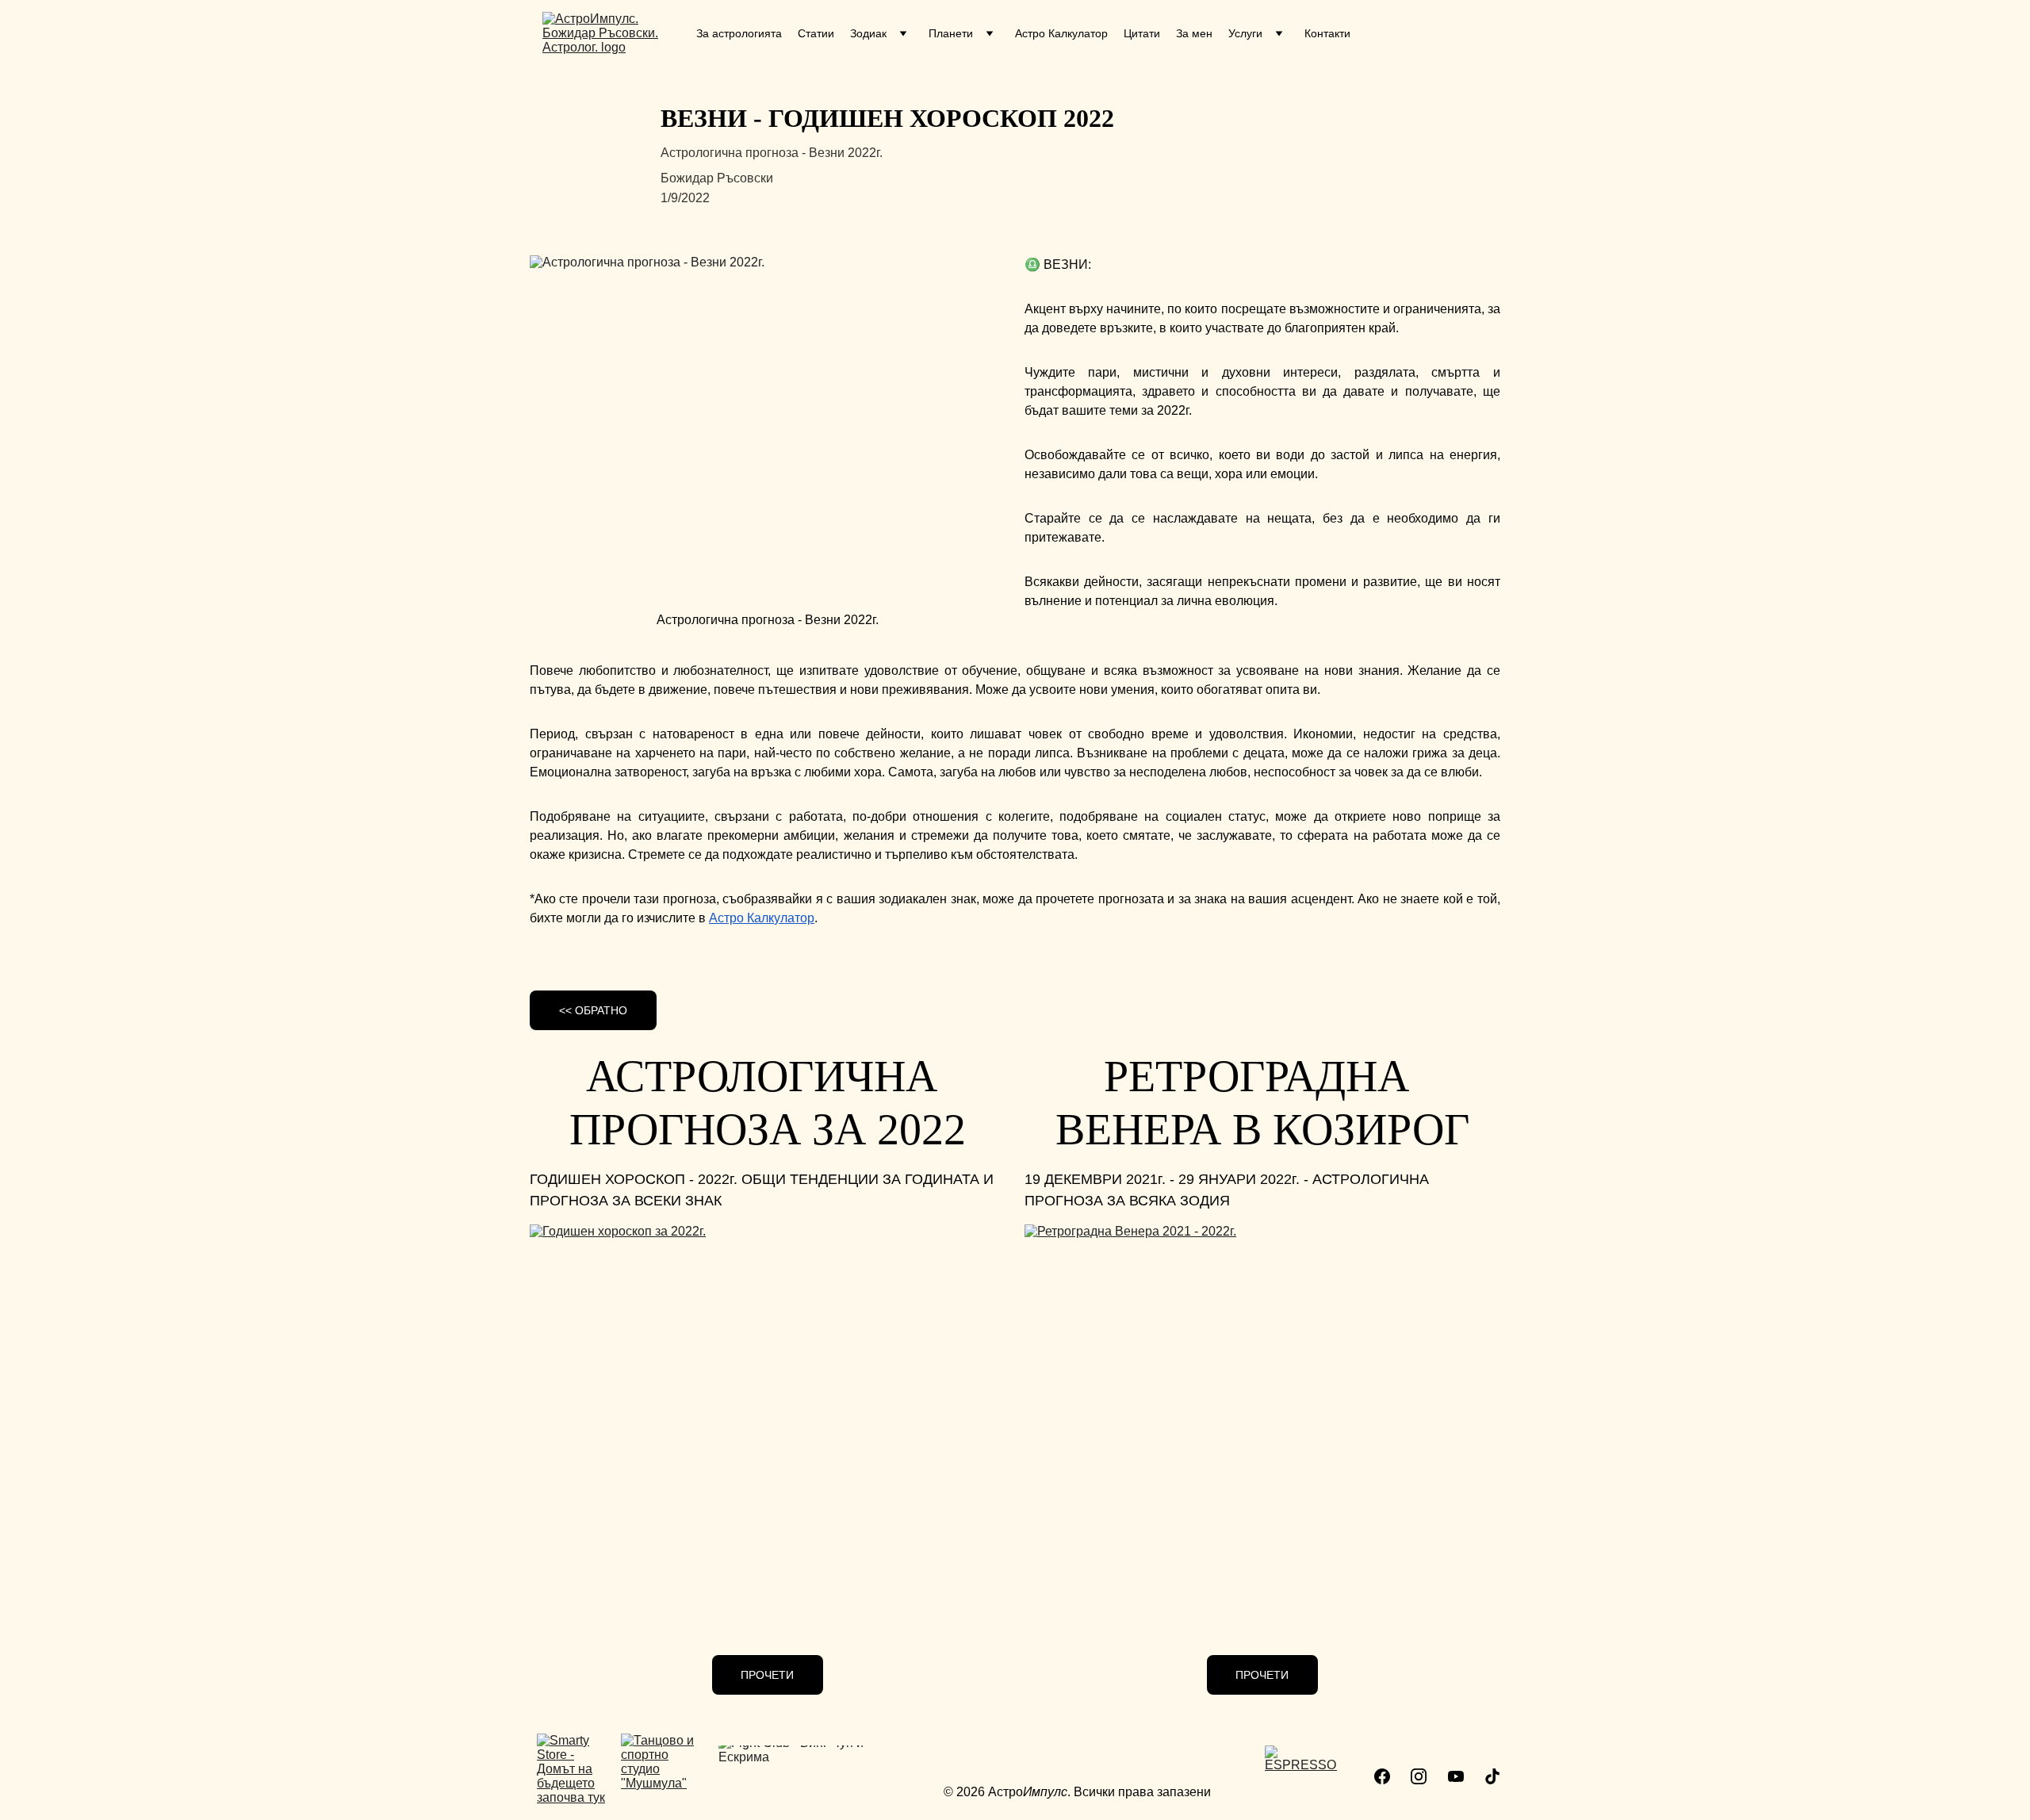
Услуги (1245, 33)
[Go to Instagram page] (1419, 1776)
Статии (816, 33)
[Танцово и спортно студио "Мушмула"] (664, 1776)
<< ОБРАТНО (593, 1010)
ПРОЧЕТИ (767, 1675)
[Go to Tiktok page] (1492, 1776)
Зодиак (868, 33)
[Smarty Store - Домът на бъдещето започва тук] (573, 1772)
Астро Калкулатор (1061, 33)
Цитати (1142, 33)
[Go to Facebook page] (1382, 1776)
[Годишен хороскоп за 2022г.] (768, 1421)
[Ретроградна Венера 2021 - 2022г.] (1262, 1421)
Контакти (1327, 33)
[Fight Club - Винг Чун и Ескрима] (808, 1783)
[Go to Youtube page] (1456, 1776)
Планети (951, 33)
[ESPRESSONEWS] (1301, 1778)
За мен (1194, 33)
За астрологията (739, 33)
